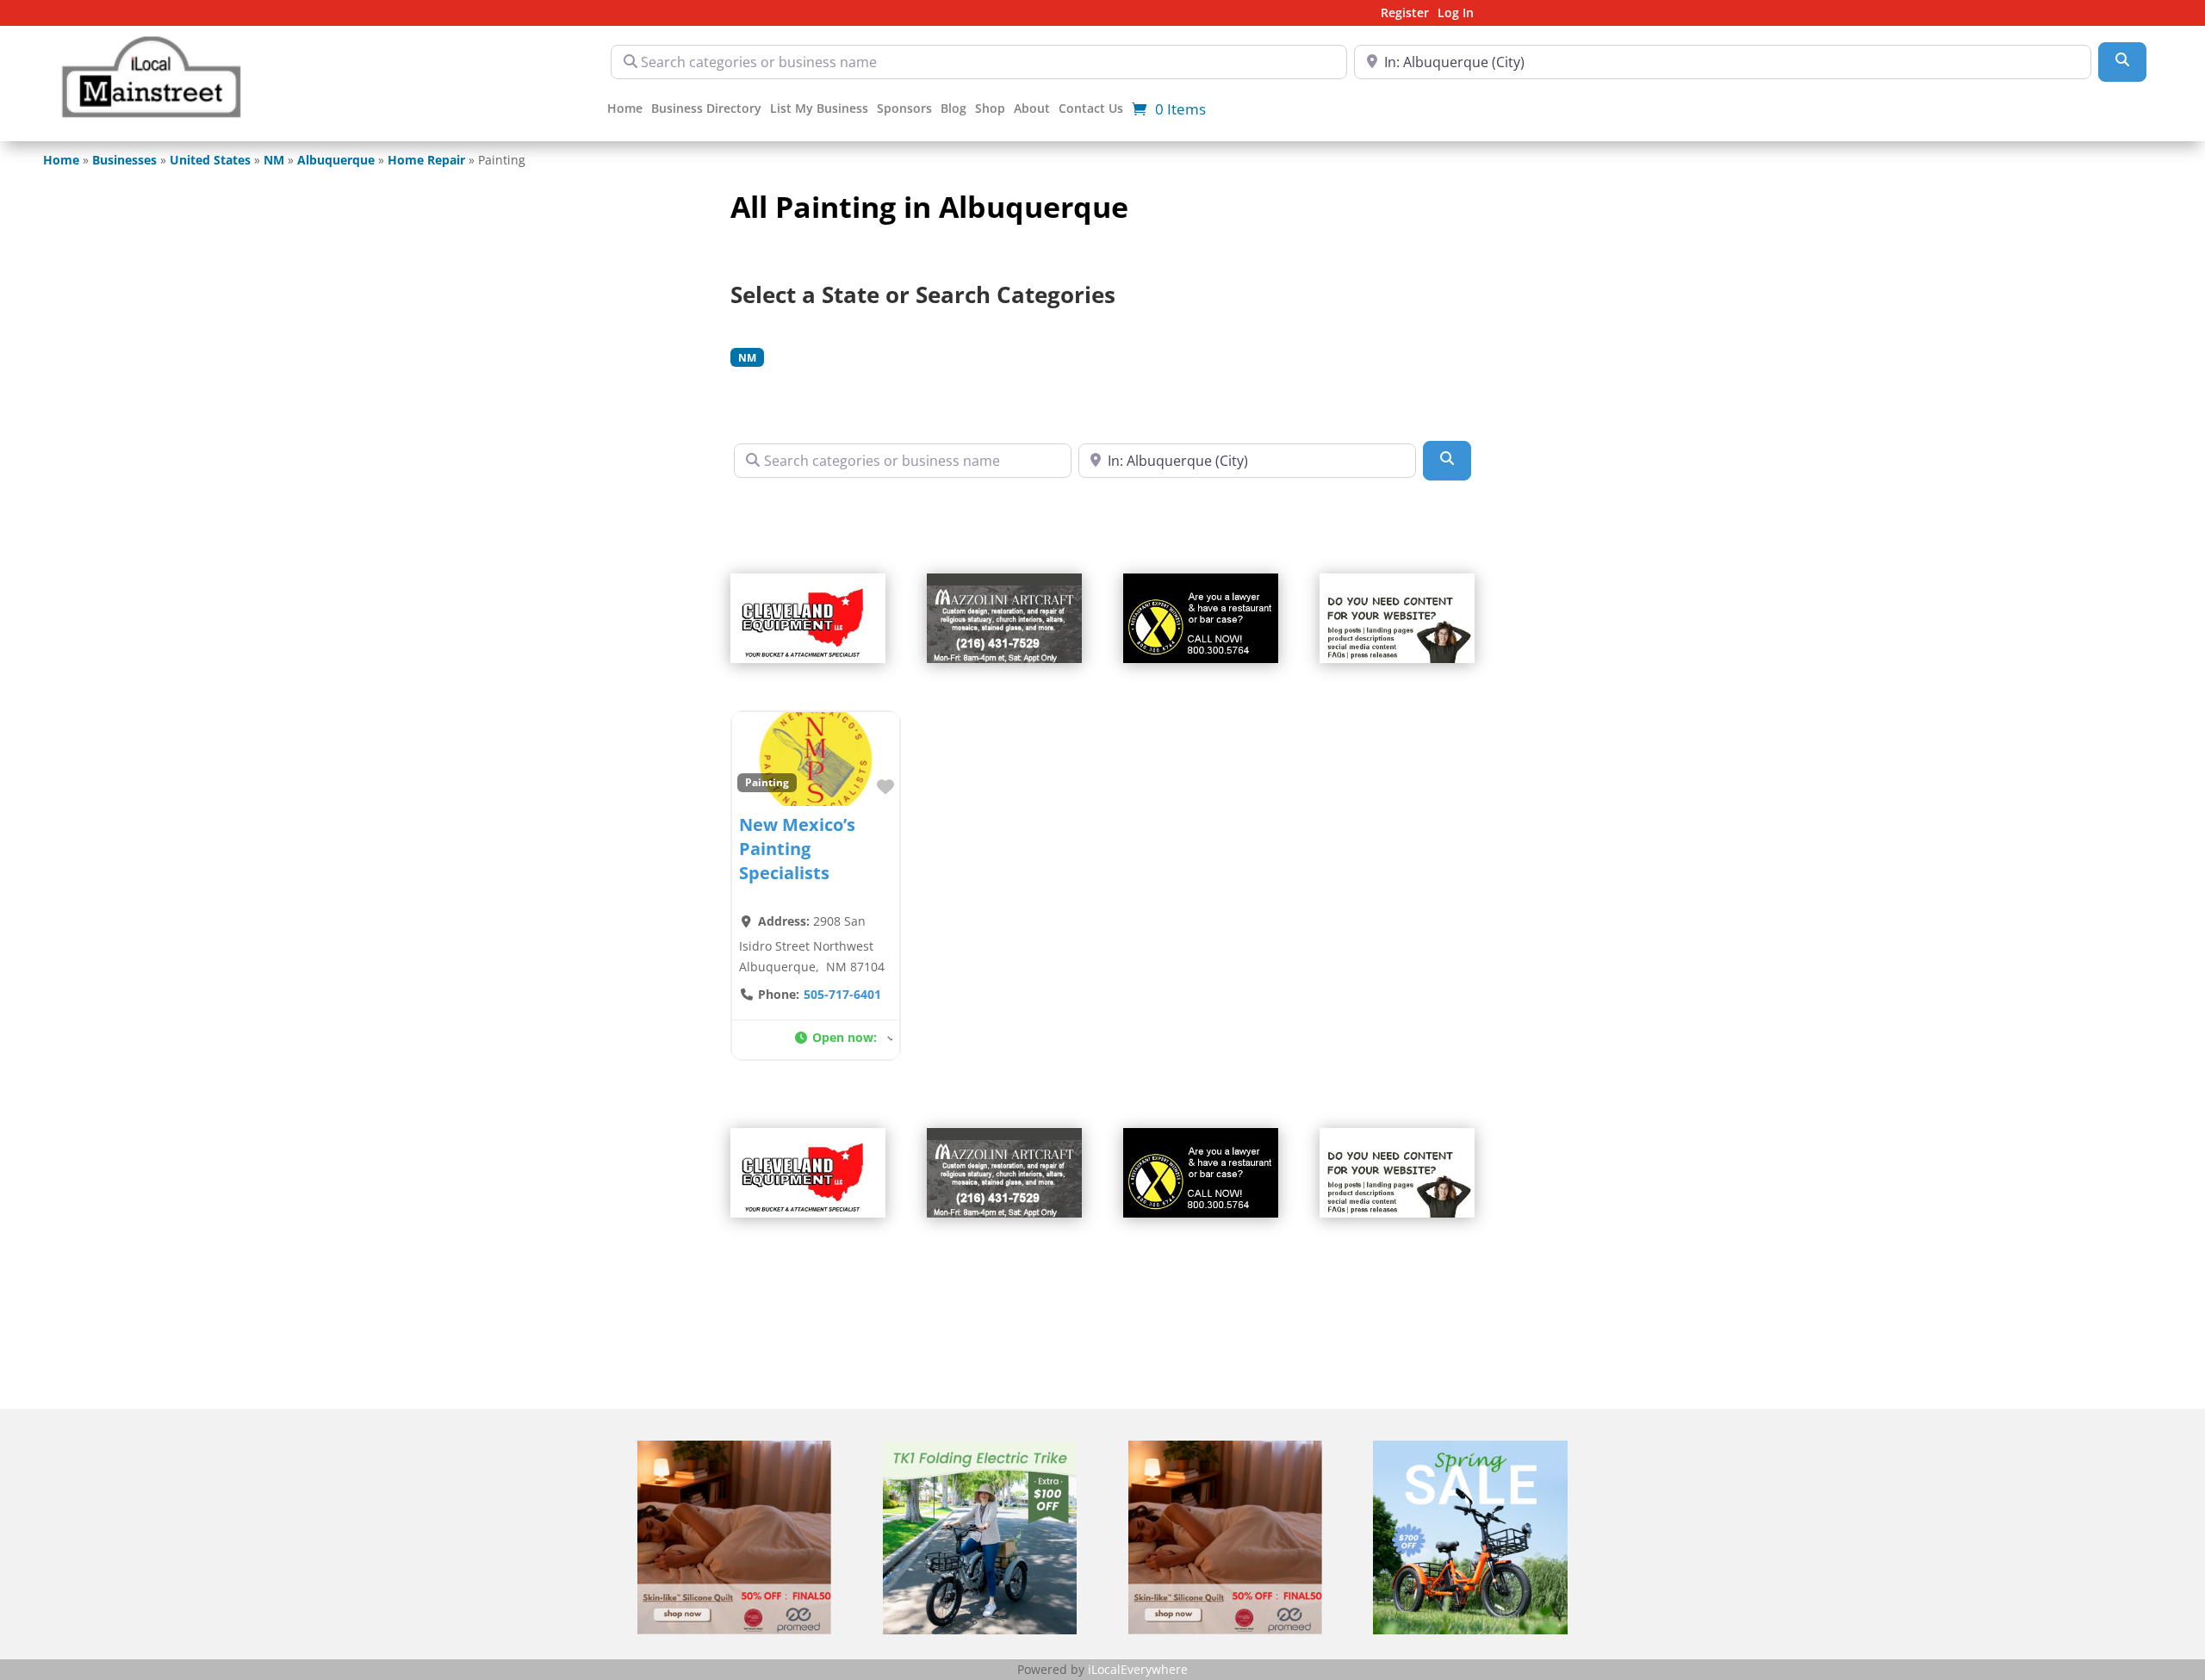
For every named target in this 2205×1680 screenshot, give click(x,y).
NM (274, 160)
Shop (990, 109)
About (1032, 109)
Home (625, 109)
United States (210, 160)
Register (1405, 14)
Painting (767, 782)
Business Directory (706, 109)
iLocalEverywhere (1138, 1669)
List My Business (819, 109)
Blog (953, 109)
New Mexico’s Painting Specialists (797, 849)
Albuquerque (336, 160)
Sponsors (904, 109)
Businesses (124, 160)
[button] (844, 1040)
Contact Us (1091, 109)
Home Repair (426, 160)
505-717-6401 (842, 994)
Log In (1456, 14)
